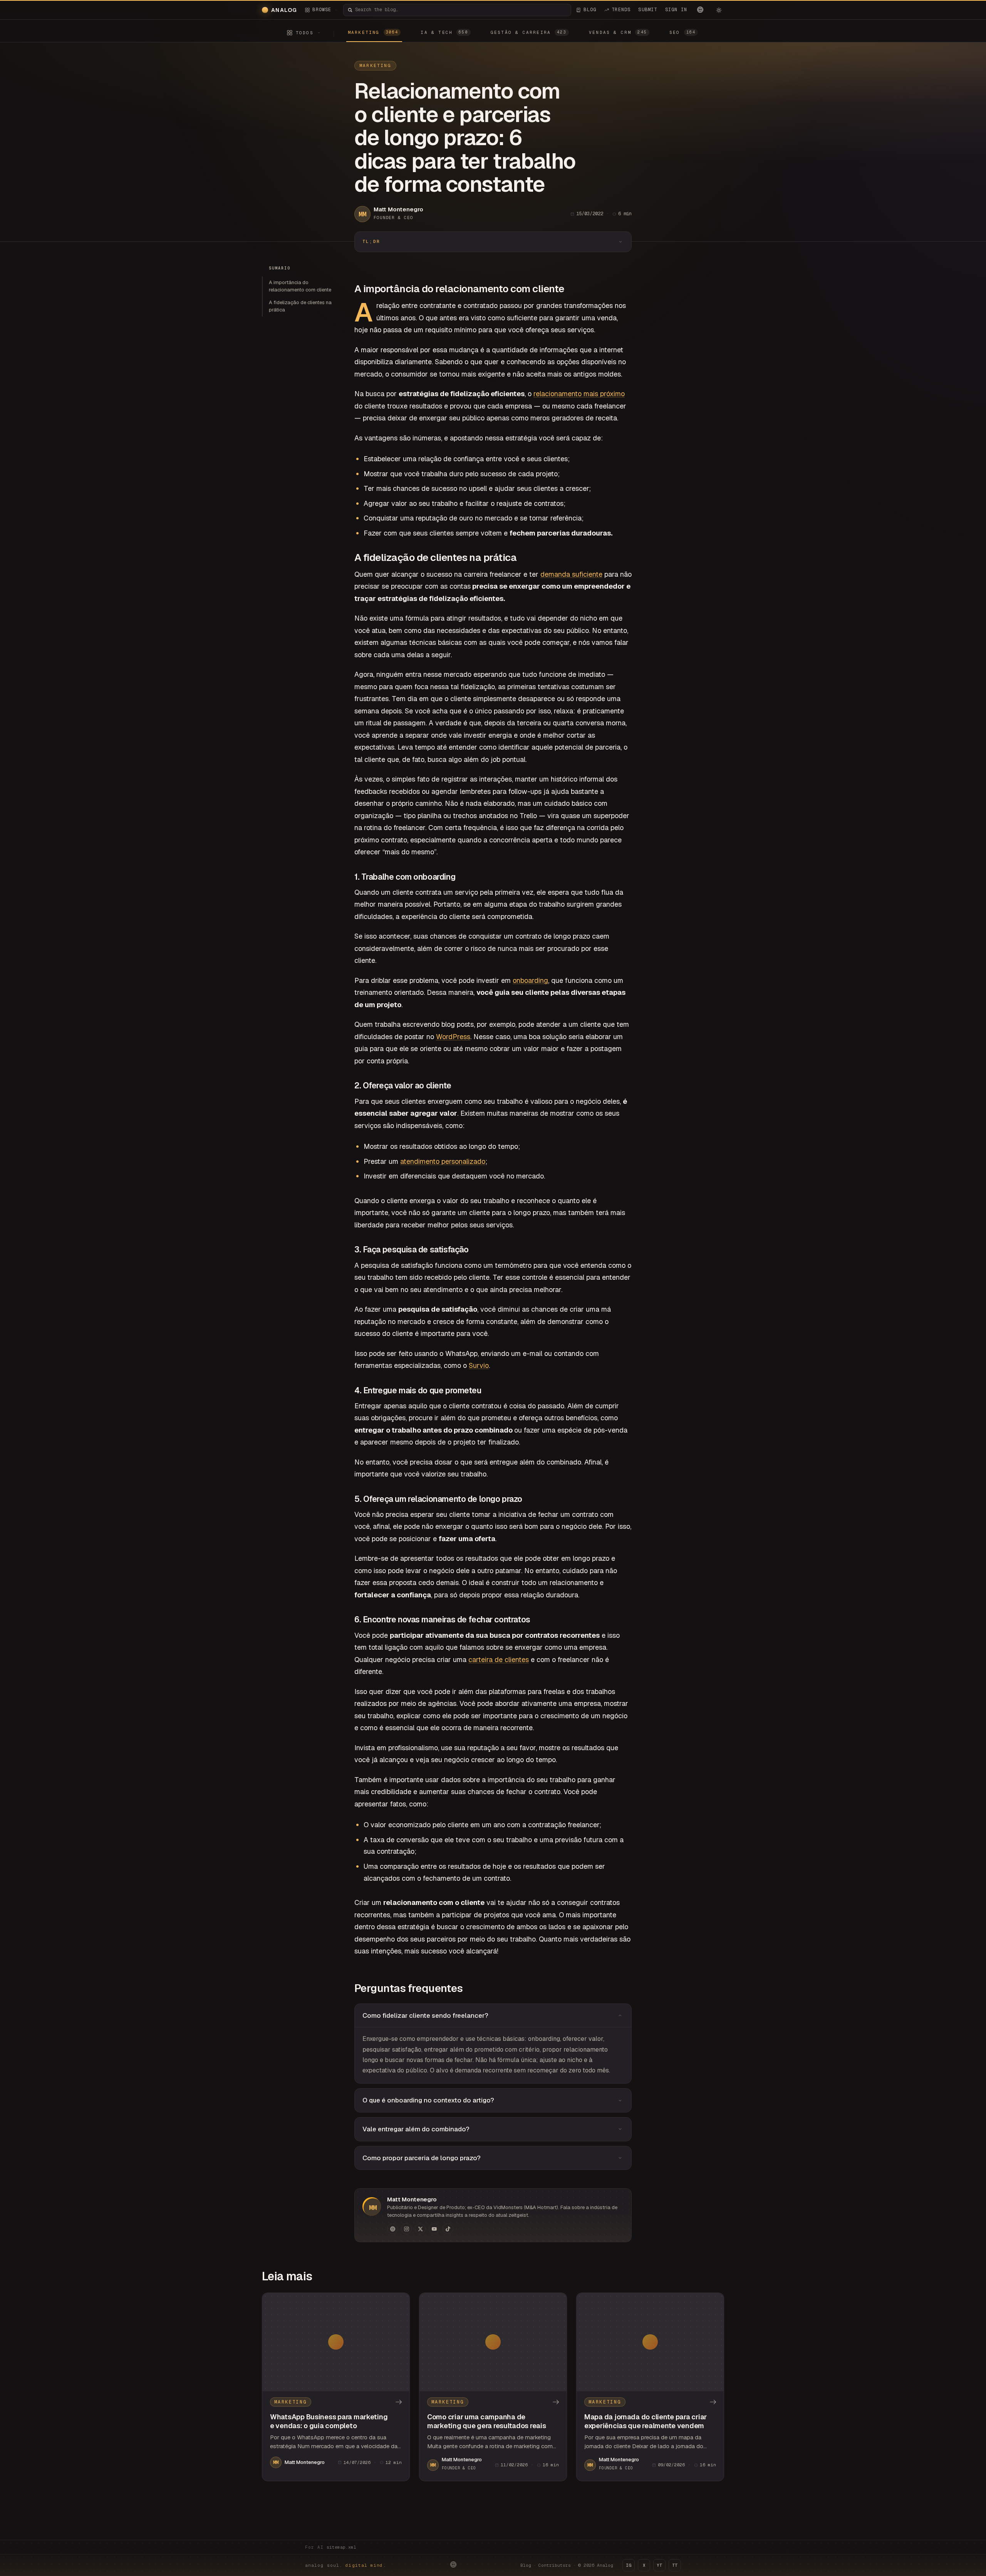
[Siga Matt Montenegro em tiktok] (448, 2229)
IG (629, 2565)
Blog (526, 2565)
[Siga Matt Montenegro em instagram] (406, 2229)
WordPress (453, 1037)
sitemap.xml (341, 2547)
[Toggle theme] (719, 10)
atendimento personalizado (443, 1161)
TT (675, 2565)
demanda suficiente (571, 574)
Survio (479, 1365)
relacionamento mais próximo (579, 394)
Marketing (375, 65)
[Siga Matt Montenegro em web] (392, 2229)
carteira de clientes (499, 1660)
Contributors (555, 2565)
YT (659, 2565)
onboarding (530, 980)
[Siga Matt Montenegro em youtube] (434, 2229)
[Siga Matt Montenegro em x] (420, 2229)
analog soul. (346, 2565)
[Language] (700, 10)
